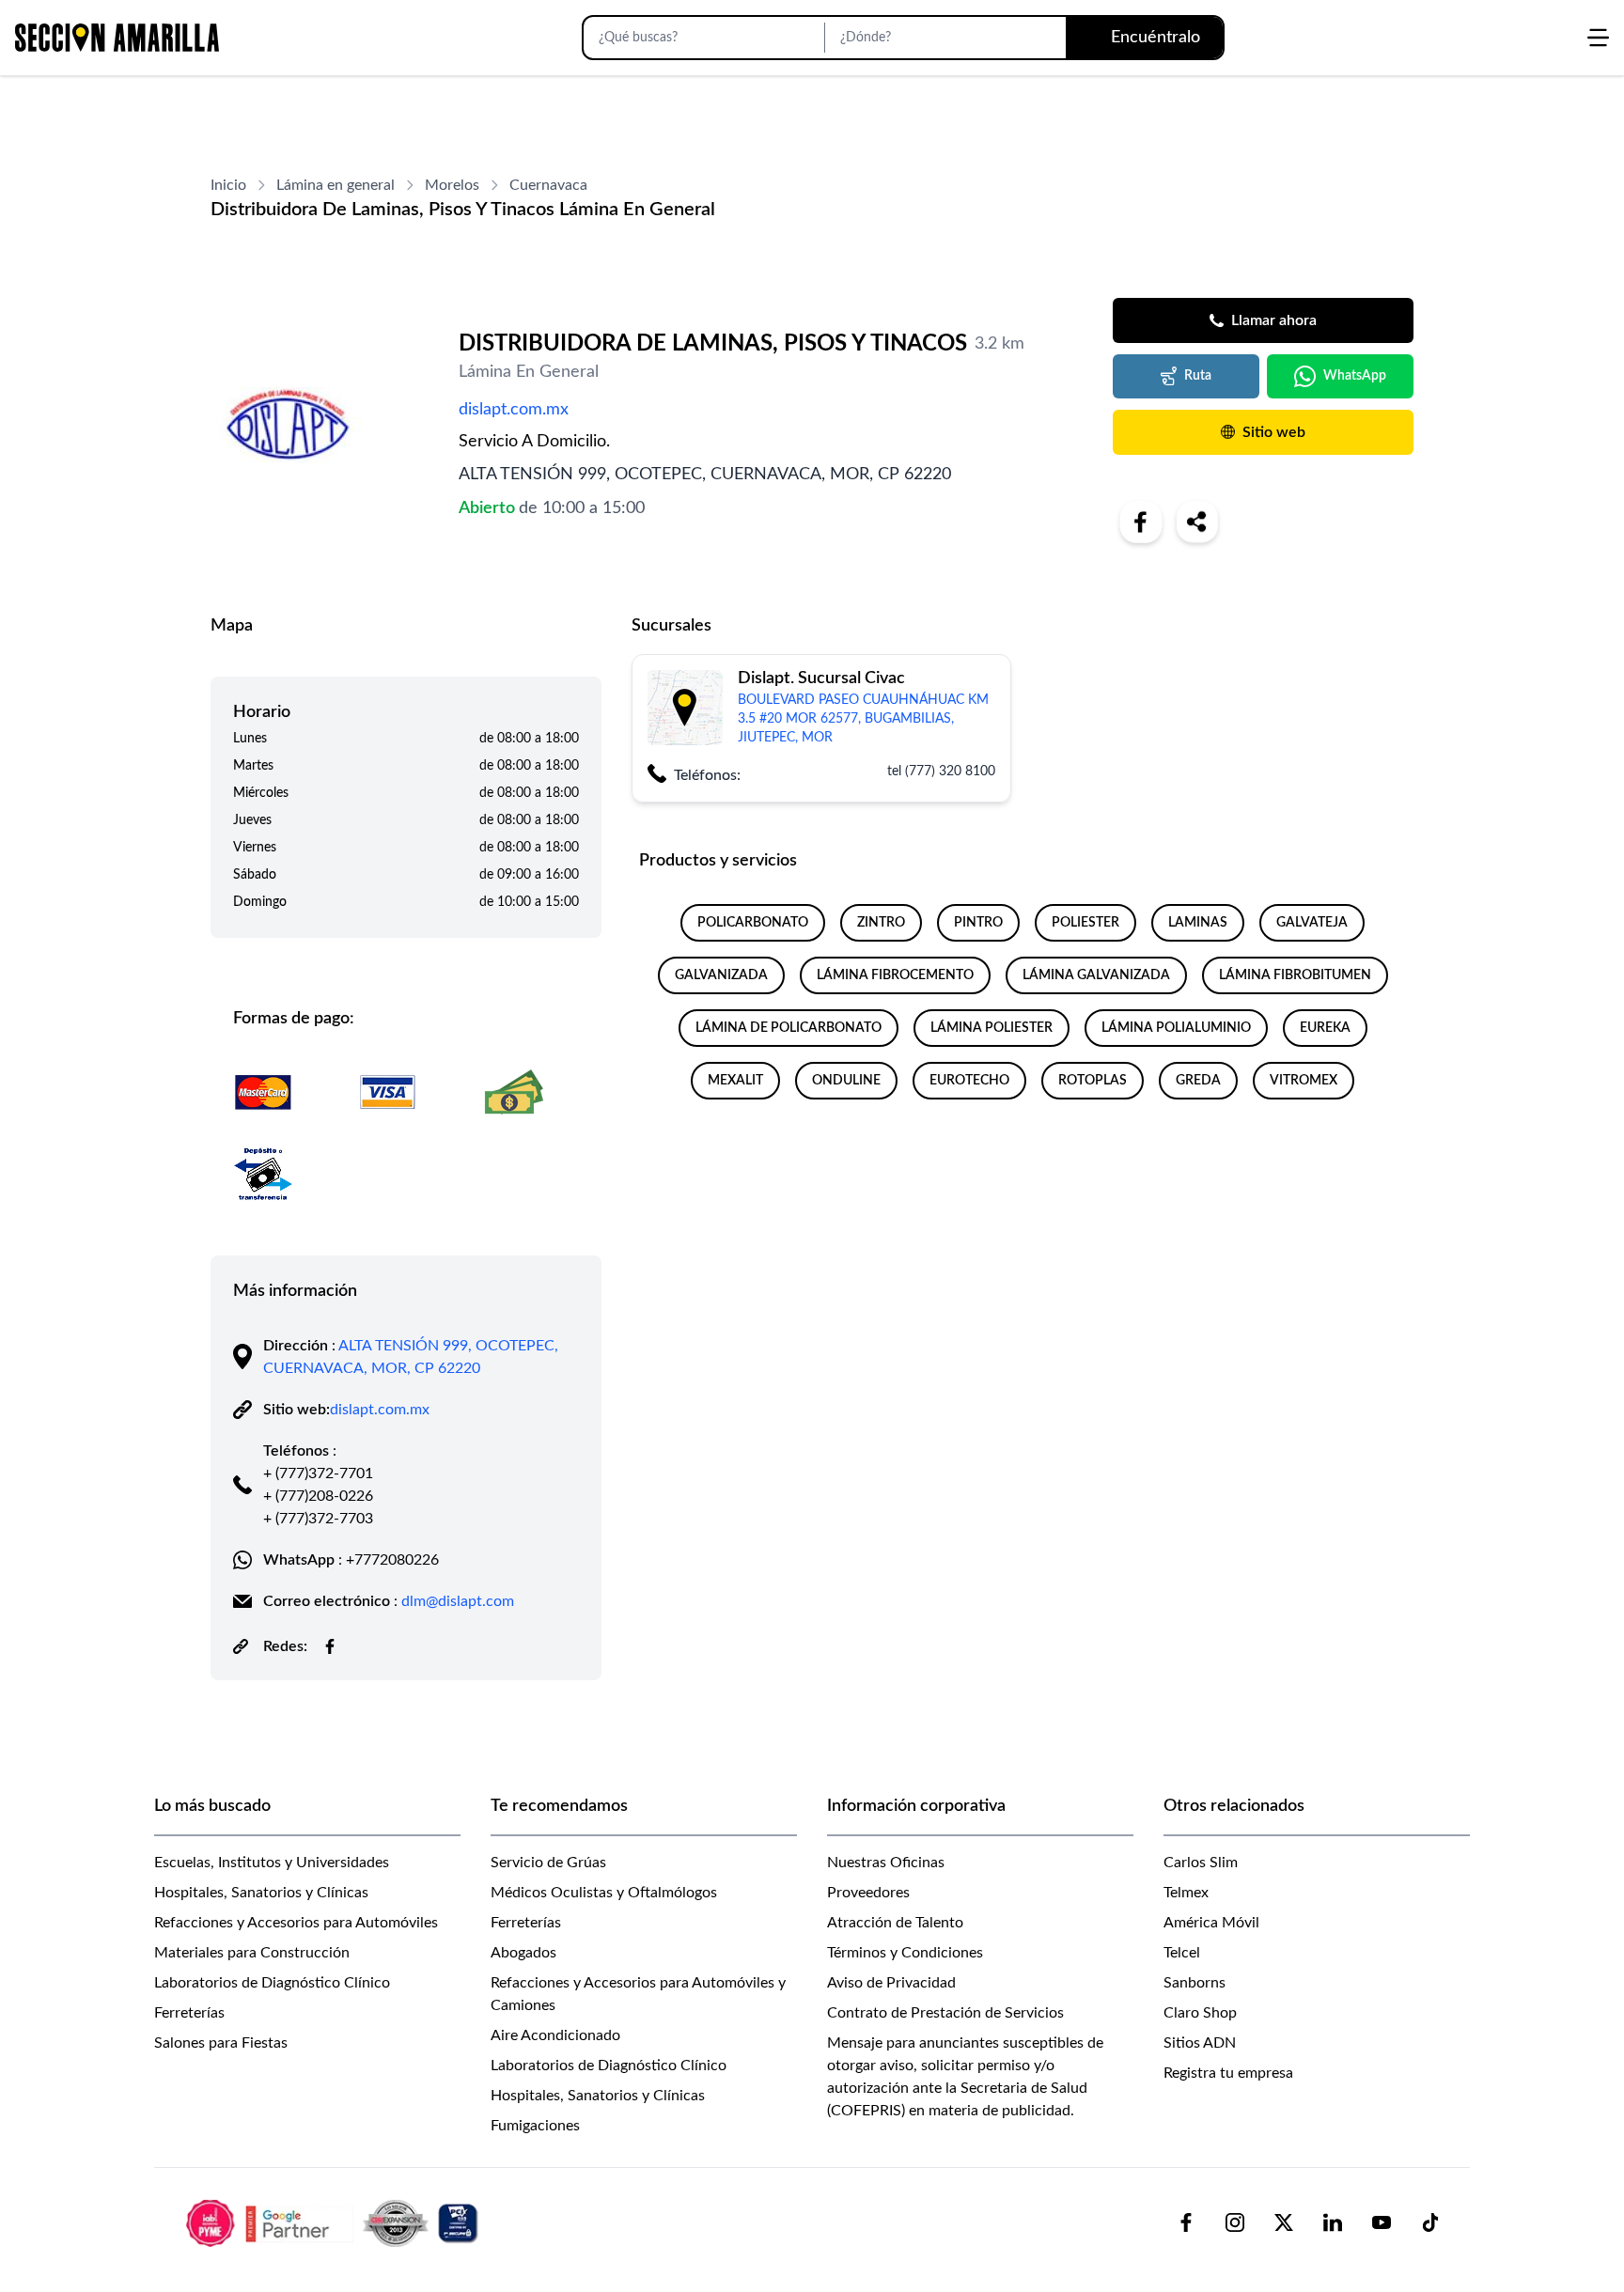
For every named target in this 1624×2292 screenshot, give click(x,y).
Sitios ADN (1200, 2043)
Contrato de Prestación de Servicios (945, 2013)
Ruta (1198, 376)
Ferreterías (189, 2013)
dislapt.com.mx (514, 410)
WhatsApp (1355, 376)
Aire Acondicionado (555, 2035)
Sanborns (1195, 1983)
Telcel (1182, 1953)
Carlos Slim (1201, 1863)
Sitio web (1274, 432)
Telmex (1186, 1893)
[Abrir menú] (1598, 38)
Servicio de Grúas (548, 1863)
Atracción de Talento (895, 1923)
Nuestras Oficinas (886, 1863)
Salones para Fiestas (221, 2043)
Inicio (228, 185)
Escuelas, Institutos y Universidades (272, 1863)
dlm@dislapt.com (458, 1601)
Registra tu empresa (1228, 2073)
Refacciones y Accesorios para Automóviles (296, 1923)
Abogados (523, 1953)
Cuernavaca (548, 185)
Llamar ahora (1274, 320)
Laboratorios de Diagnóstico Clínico (272, 1983)
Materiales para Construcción (252, 1953)
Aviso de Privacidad (891, 1983)
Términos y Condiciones (905, 1953)
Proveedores (868, 1893)
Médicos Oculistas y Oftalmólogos (604, 1893)
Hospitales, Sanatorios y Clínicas (261, 1893)
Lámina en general (336, 185)
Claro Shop (1200, 2013)
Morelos (452, 185)
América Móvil (1211, 1923)
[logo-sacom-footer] (335, 2222)
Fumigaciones (535, 2126)
